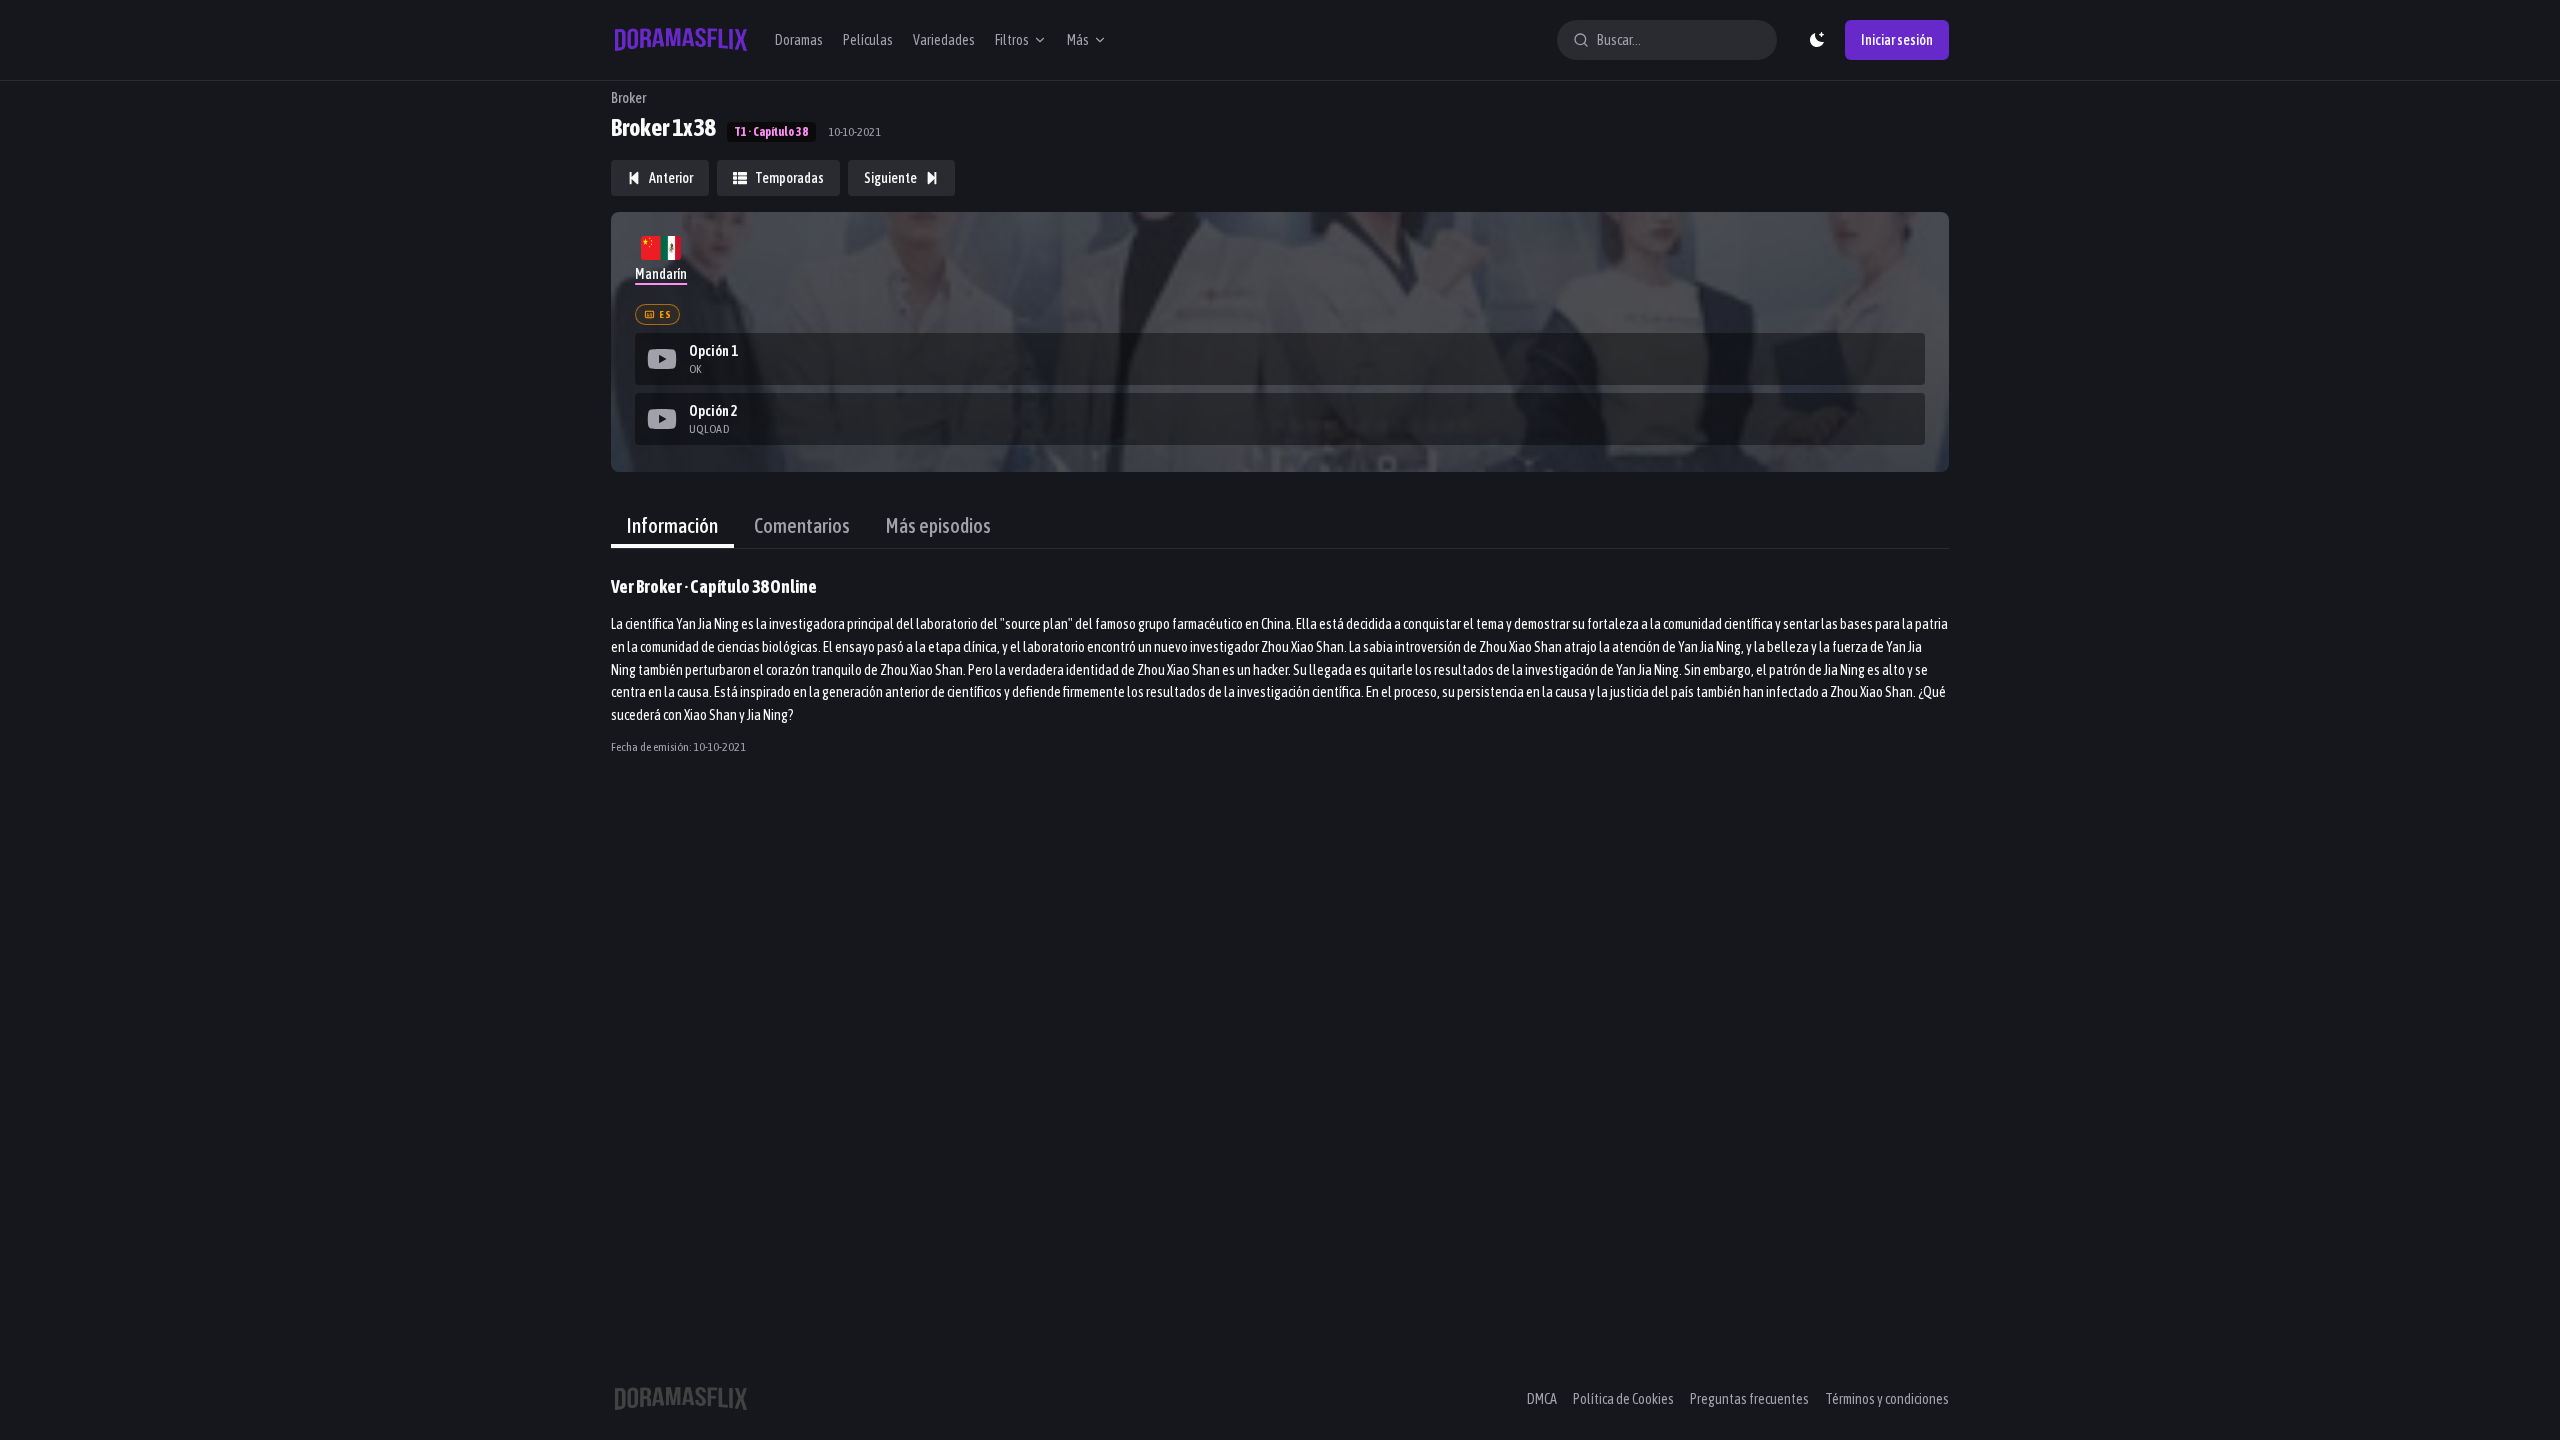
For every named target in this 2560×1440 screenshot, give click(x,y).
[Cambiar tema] (1817, 40)
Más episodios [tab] (938, 525)
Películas (868, 40)
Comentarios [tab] (802, 525)
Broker (628, 98)
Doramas (799, 40)
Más (1078, 40)
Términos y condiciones (1887, 1399)
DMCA (1542, 1399)
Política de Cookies (1623, 1399)
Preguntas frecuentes (1749, 1399)
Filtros (1012, 40)
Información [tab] (672, 525)
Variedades (944, 40)
